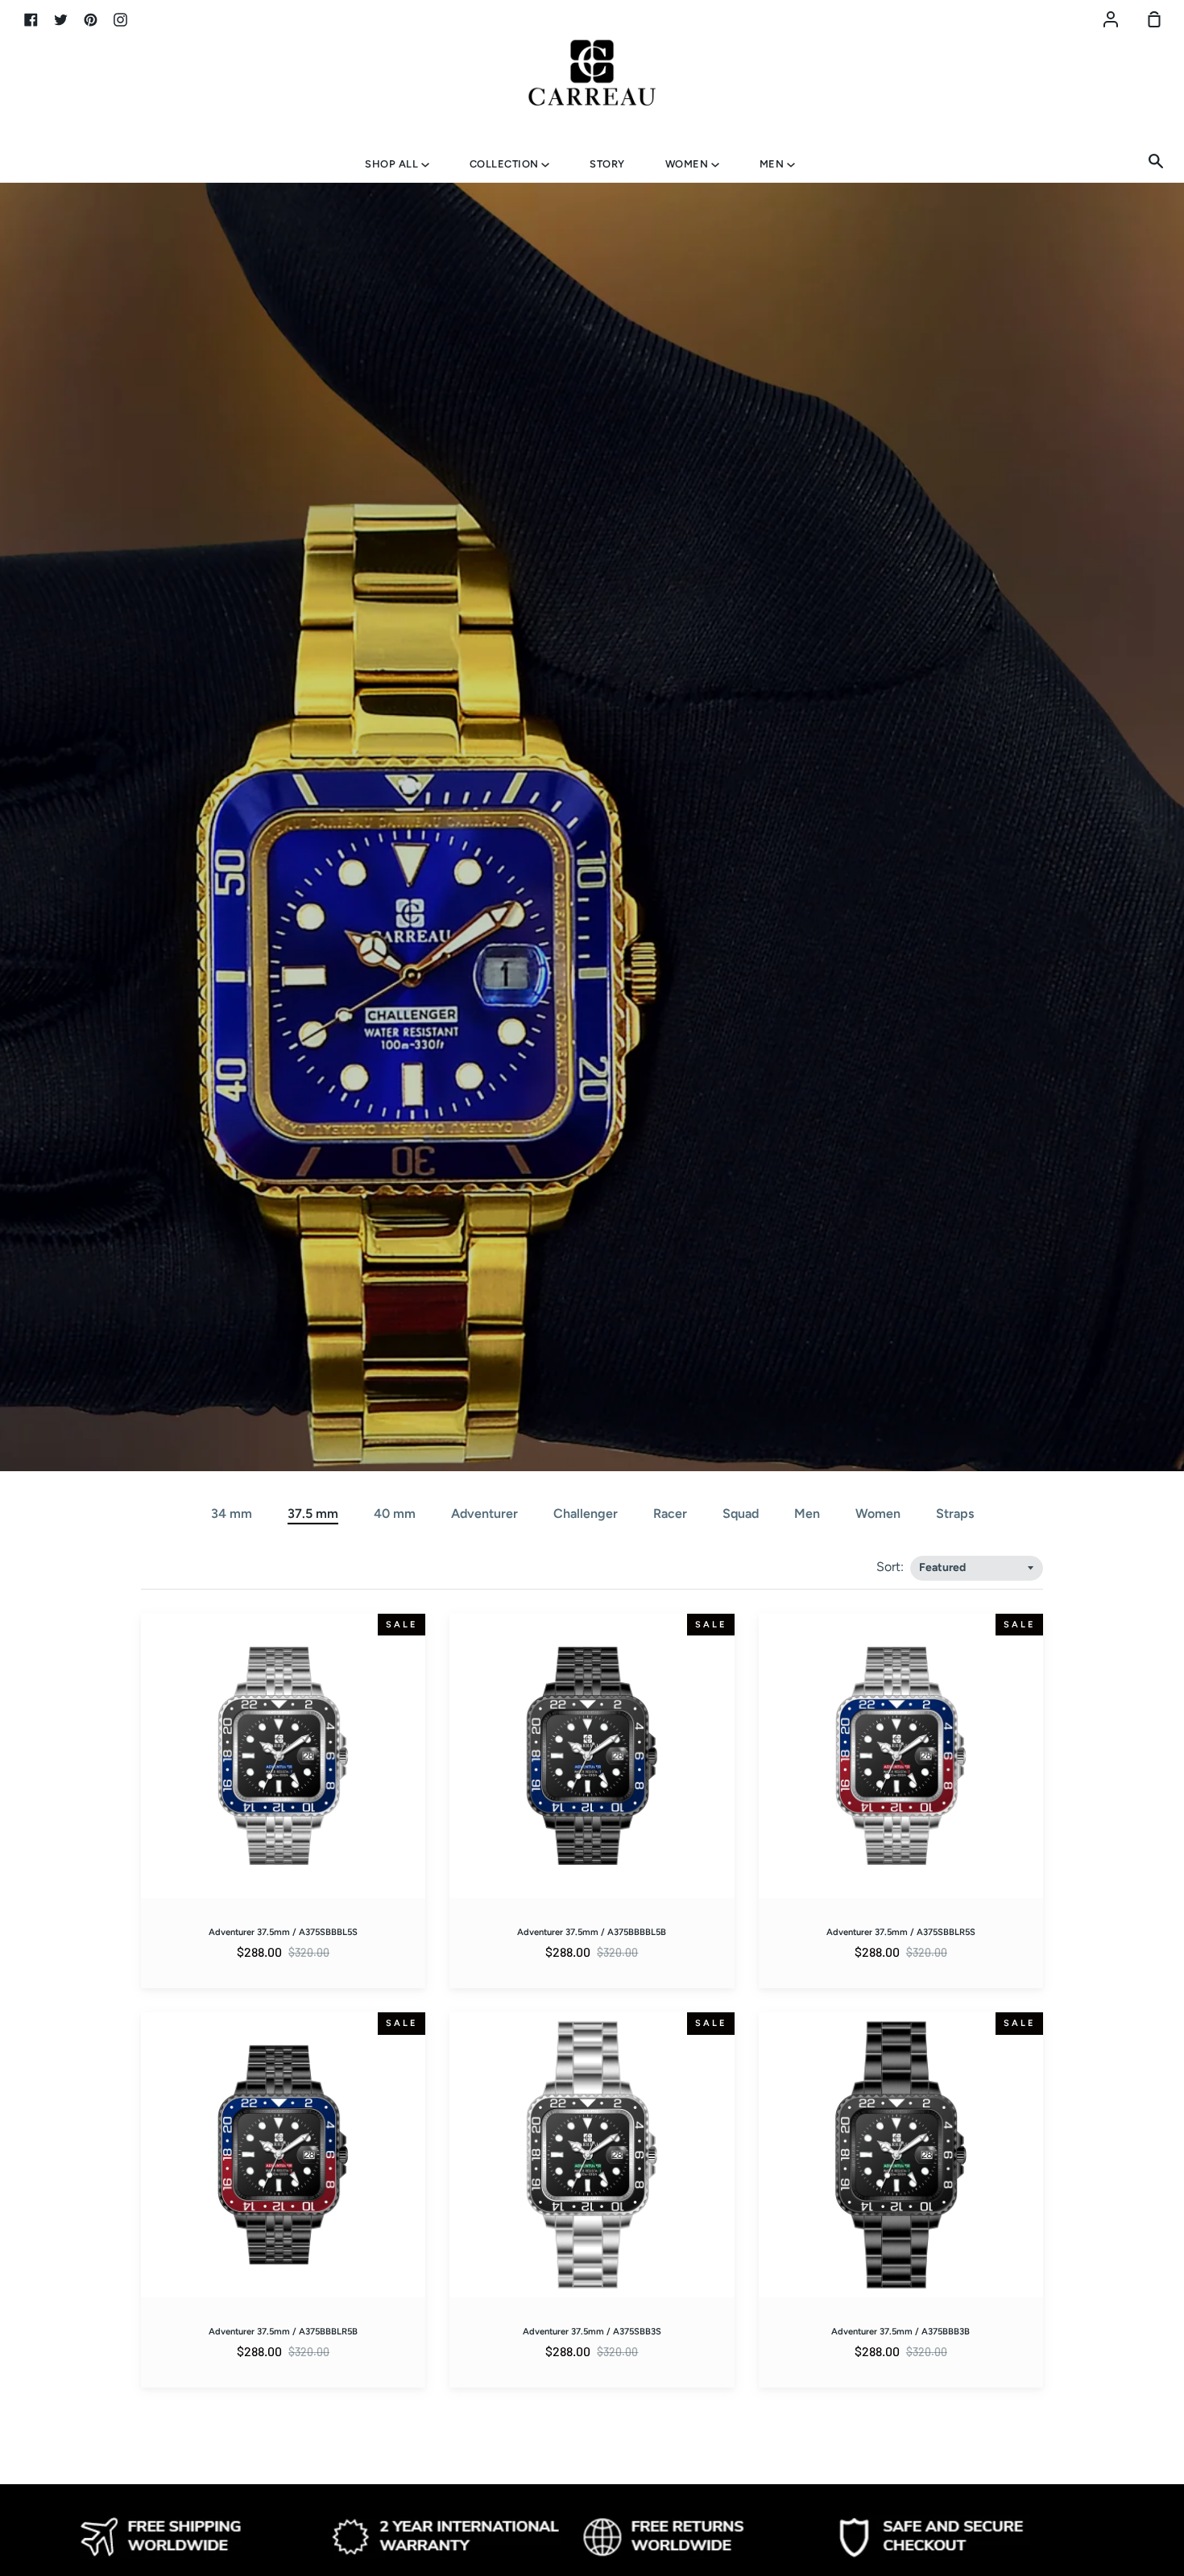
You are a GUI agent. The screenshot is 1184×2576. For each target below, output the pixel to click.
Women (688, 164)
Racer (670, 1513)
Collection (506, 164)
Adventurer (484, 1513)
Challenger (586, 1513)
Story (607, 164)
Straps (955, 1513)
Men (773, 164)
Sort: (892, 1567)
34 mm (232, 1513)
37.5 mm (313, 1513)
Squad (741, 1513)
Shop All (393, 164)
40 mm (395, 1513)
